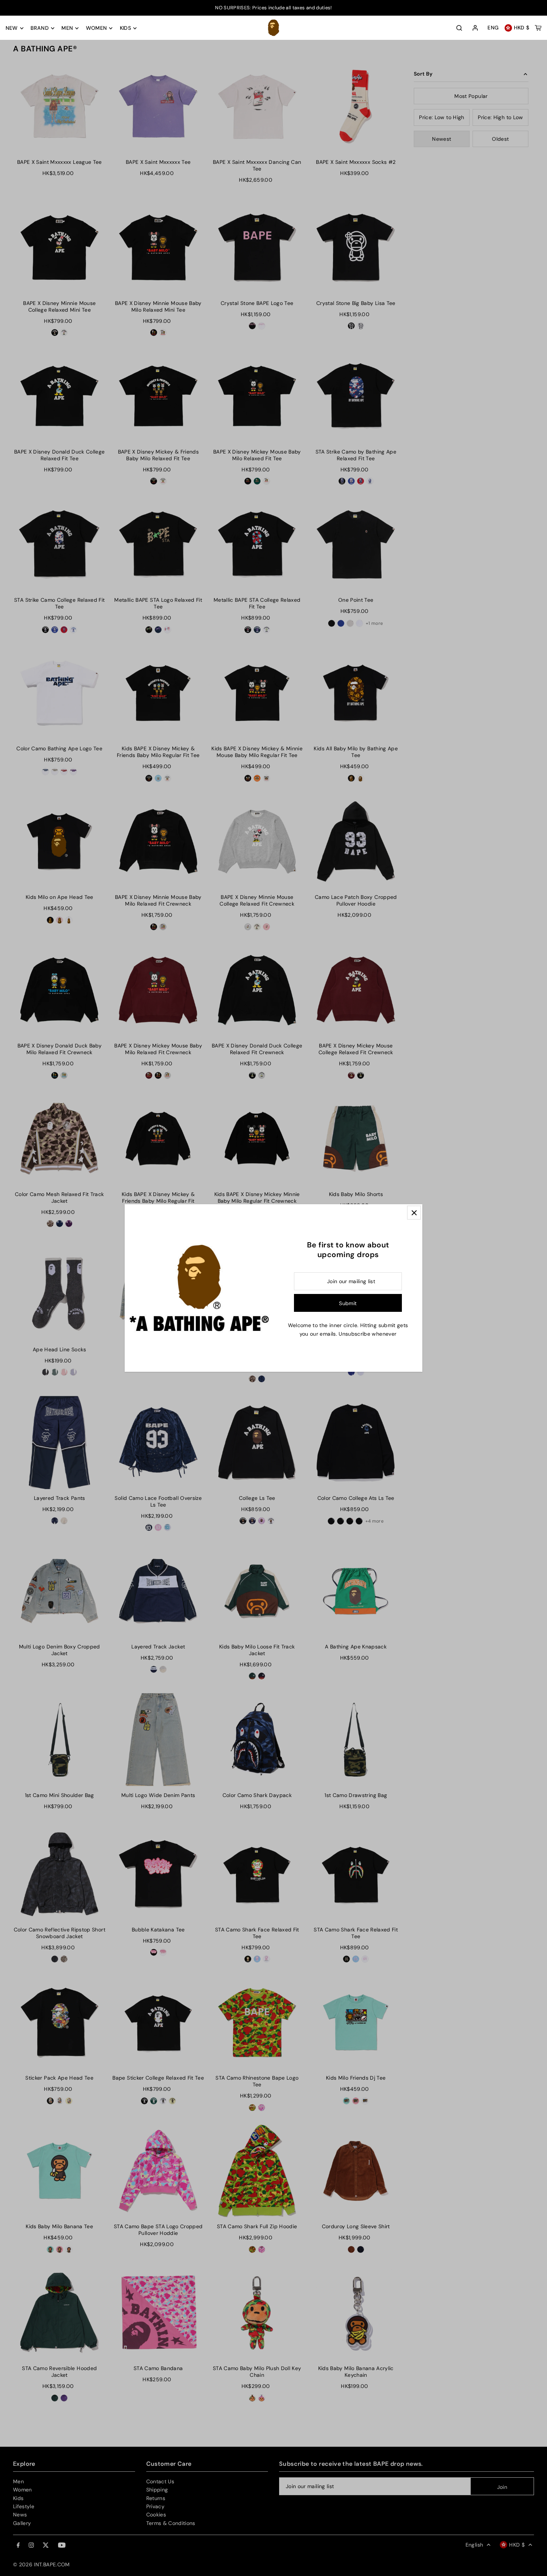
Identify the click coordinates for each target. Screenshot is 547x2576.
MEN (67, 28)
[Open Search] (459, 28)
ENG (493, 28)
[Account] (475, 28)
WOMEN (97, 28)
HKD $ (522, 28)
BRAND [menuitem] (40, 28)
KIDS (125, 28)
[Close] (414, 1213)
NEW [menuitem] (12, 28)
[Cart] (538, 28)
